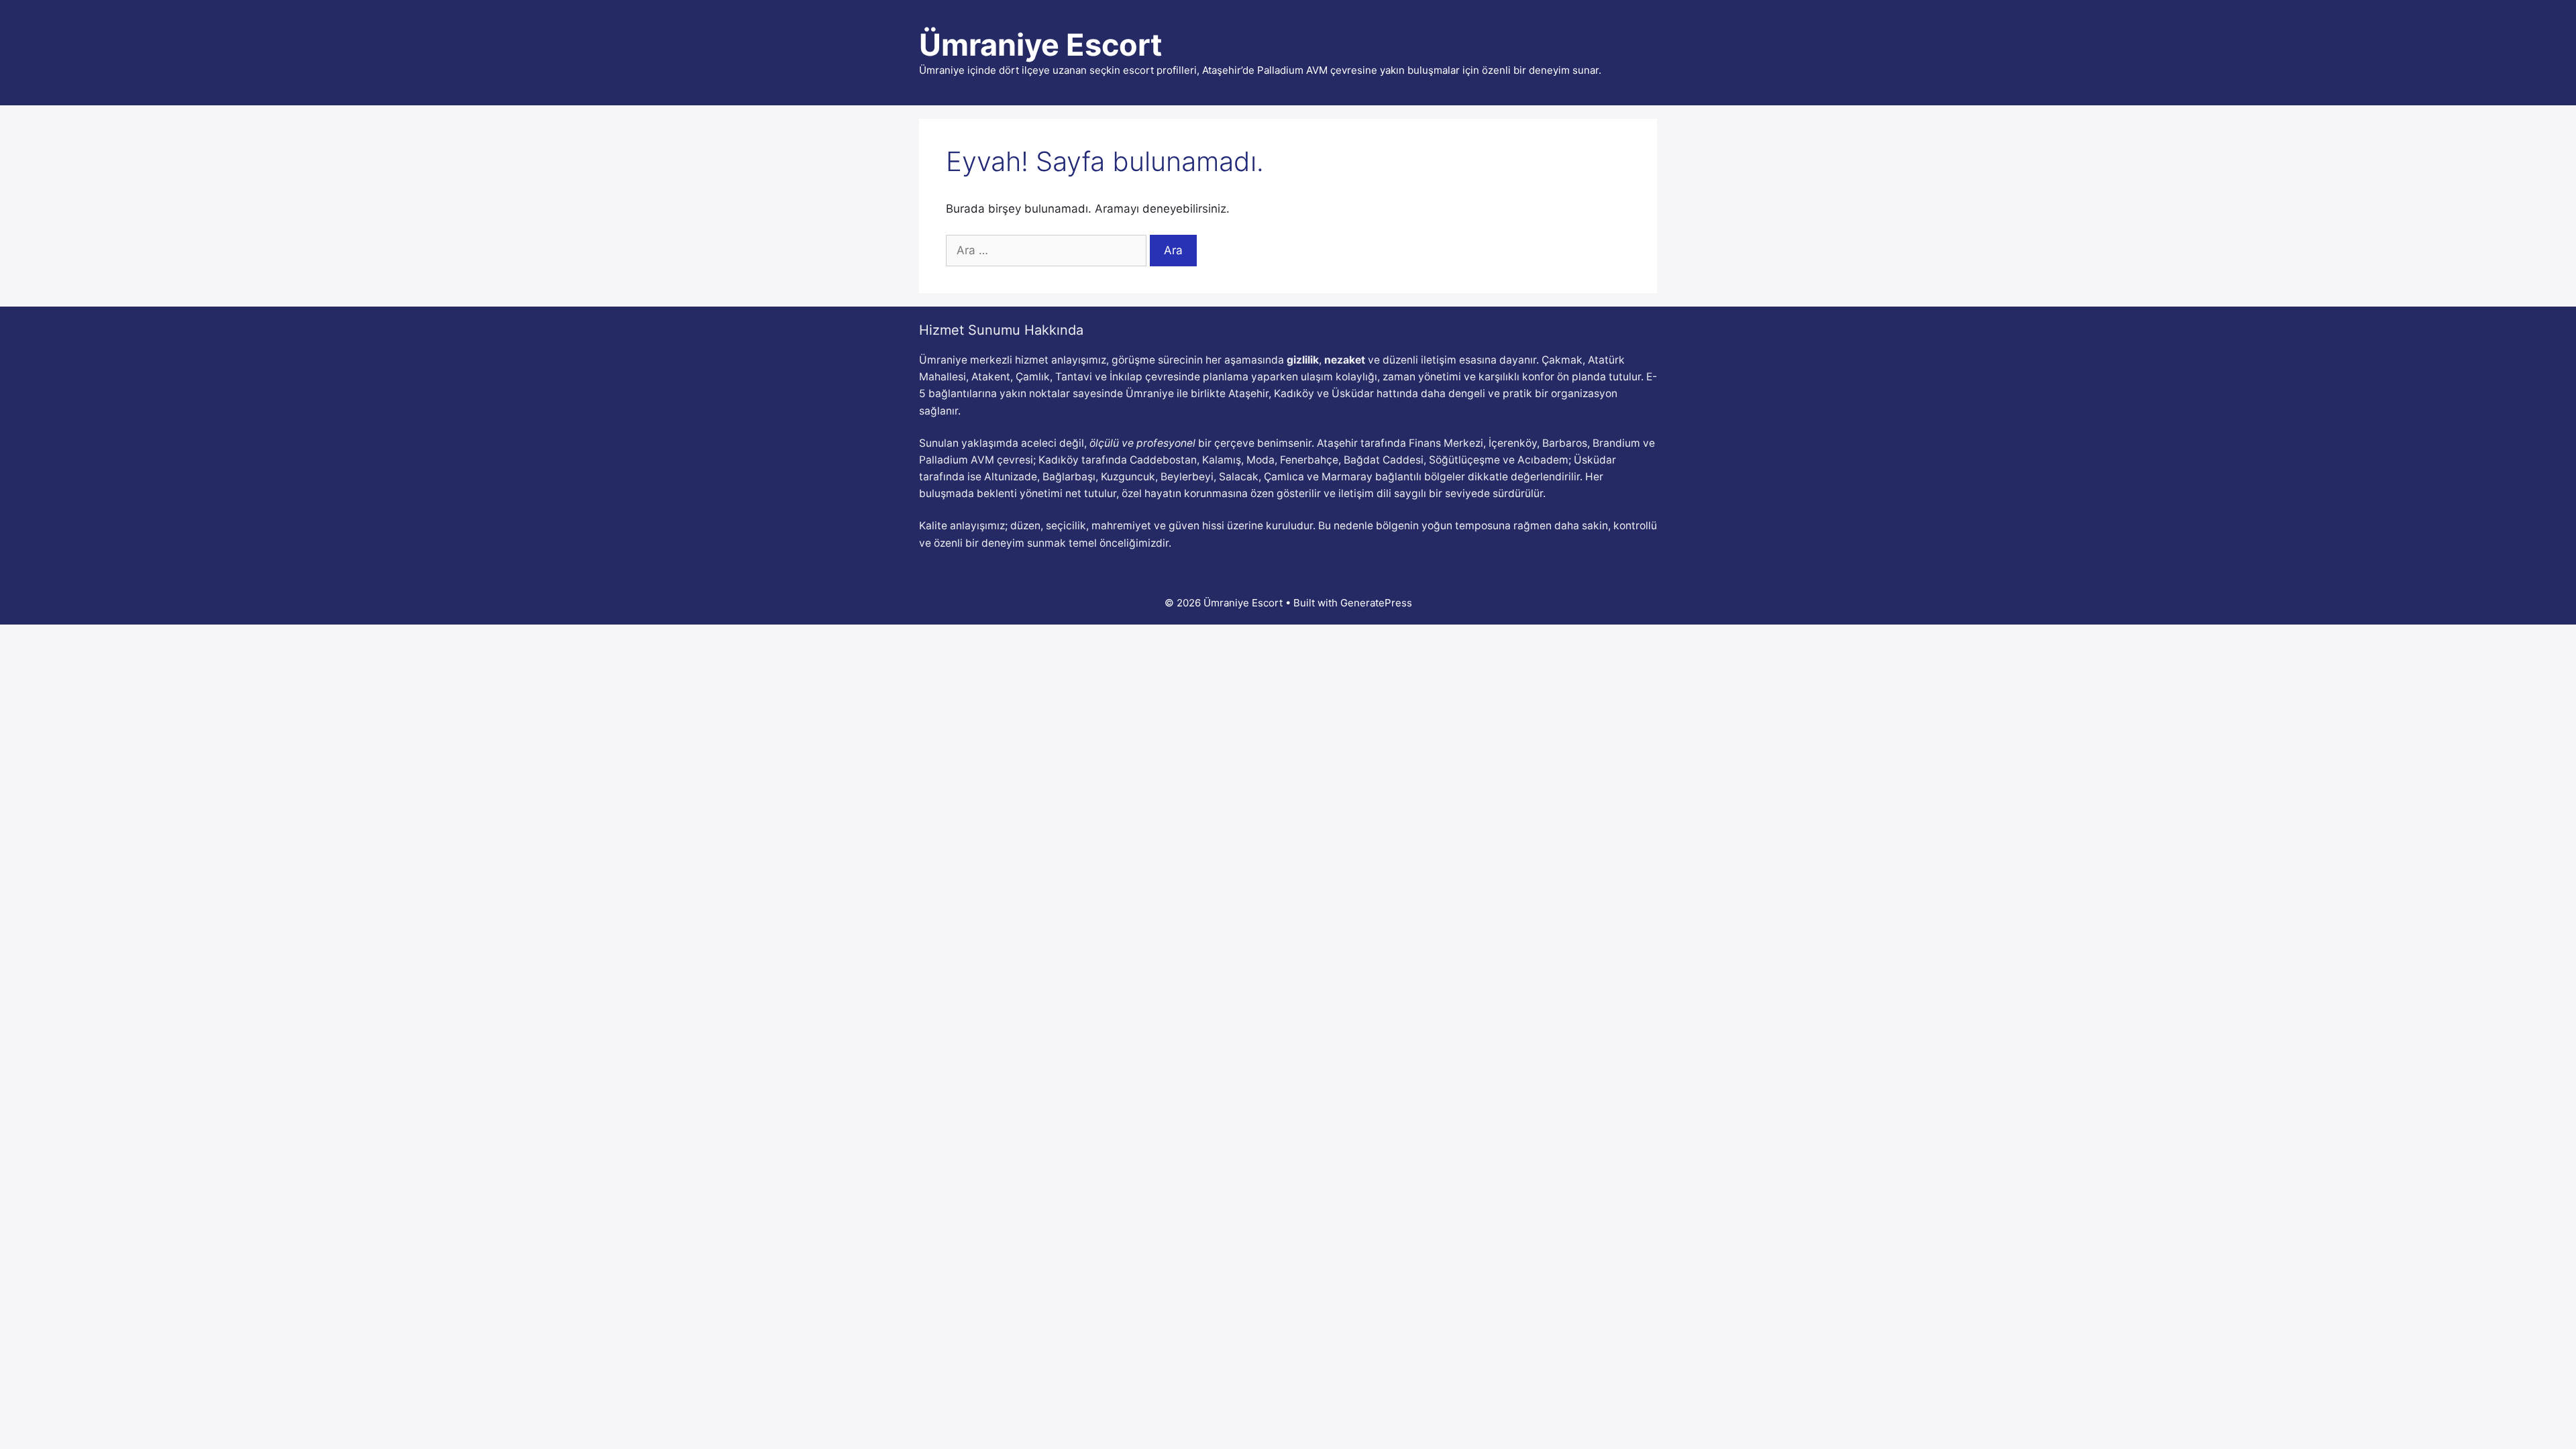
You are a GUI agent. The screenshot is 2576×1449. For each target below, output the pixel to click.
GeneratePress (1376, 603)
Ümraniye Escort (1040, 45)
